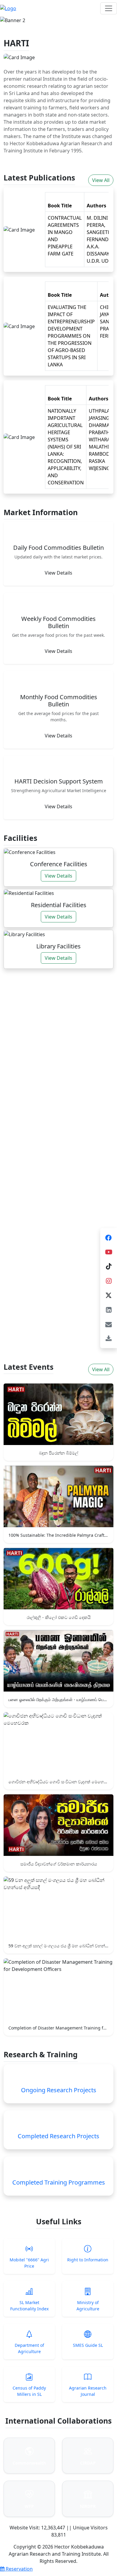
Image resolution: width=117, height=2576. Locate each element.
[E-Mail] (109, 1324)
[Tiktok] (109, 1266)
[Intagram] (109, 1281)
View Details (58, 573)
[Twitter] (109, 1295)
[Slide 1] (42, 16)
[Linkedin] (109, 1310)
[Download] (109, 1339)
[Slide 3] (64, 16)
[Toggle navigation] (109, 8)
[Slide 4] (75, 16)
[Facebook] (109, 1237)
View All (101, 180)
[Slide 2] (53, 16)
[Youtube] (109, 1252)
